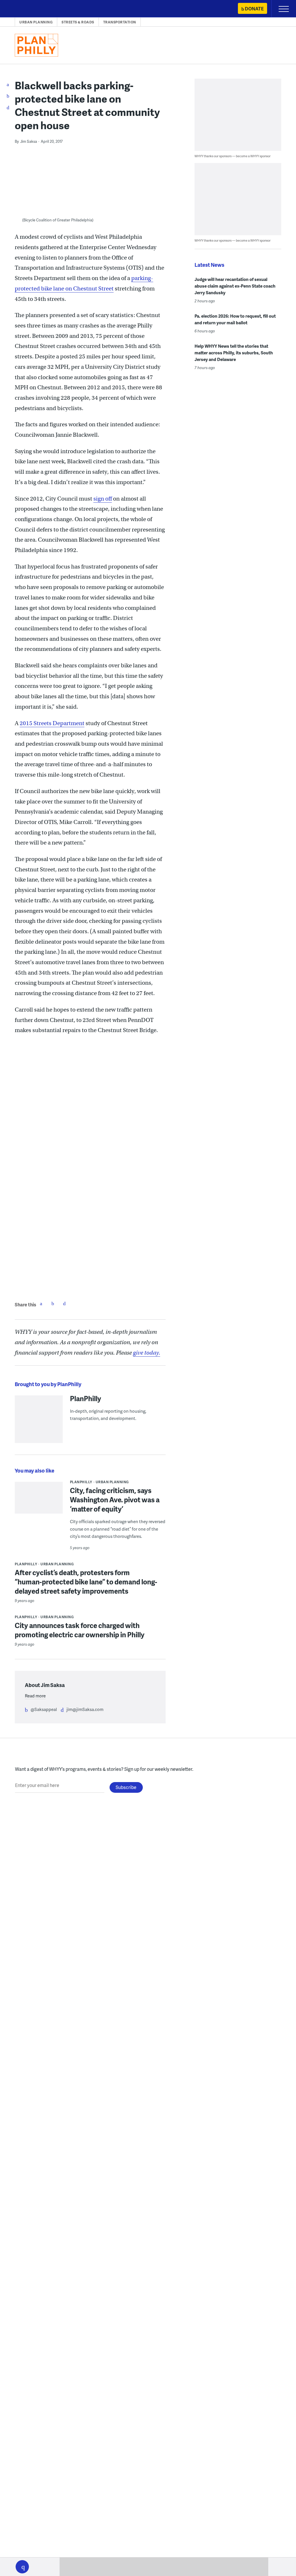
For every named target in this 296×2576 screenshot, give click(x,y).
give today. (147, 1353)
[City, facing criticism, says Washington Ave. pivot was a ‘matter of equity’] (39, 1500)
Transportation (120, 22)
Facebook (41, 1303)
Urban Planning (36, 22)
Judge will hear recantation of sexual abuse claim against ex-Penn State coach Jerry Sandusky (235, 286)
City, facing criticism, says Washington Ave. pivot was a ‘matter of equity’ (115, 1500)
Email (64, 1303)
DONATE (254, 9)
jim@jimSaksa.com (85, 1709)
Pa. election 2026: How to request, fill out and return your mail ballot (235, 319)
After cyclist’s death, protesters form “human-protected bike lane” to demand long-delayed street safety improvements (86, 1582)
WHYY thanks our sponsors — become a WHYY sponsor (233, 156)
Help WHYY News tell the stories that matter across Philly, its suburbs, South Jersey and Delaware (234, 353)
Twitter (53, 1303)
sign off (103, 499)
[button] (22, 2567)
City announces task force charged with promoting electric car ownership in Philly (80, 1630)
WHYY (22, 9)
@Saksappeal (44, 1709)
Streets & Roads (78, 22)
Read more (35, 1696)
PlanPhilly (86, 1398)
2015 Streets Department (52, 723)
